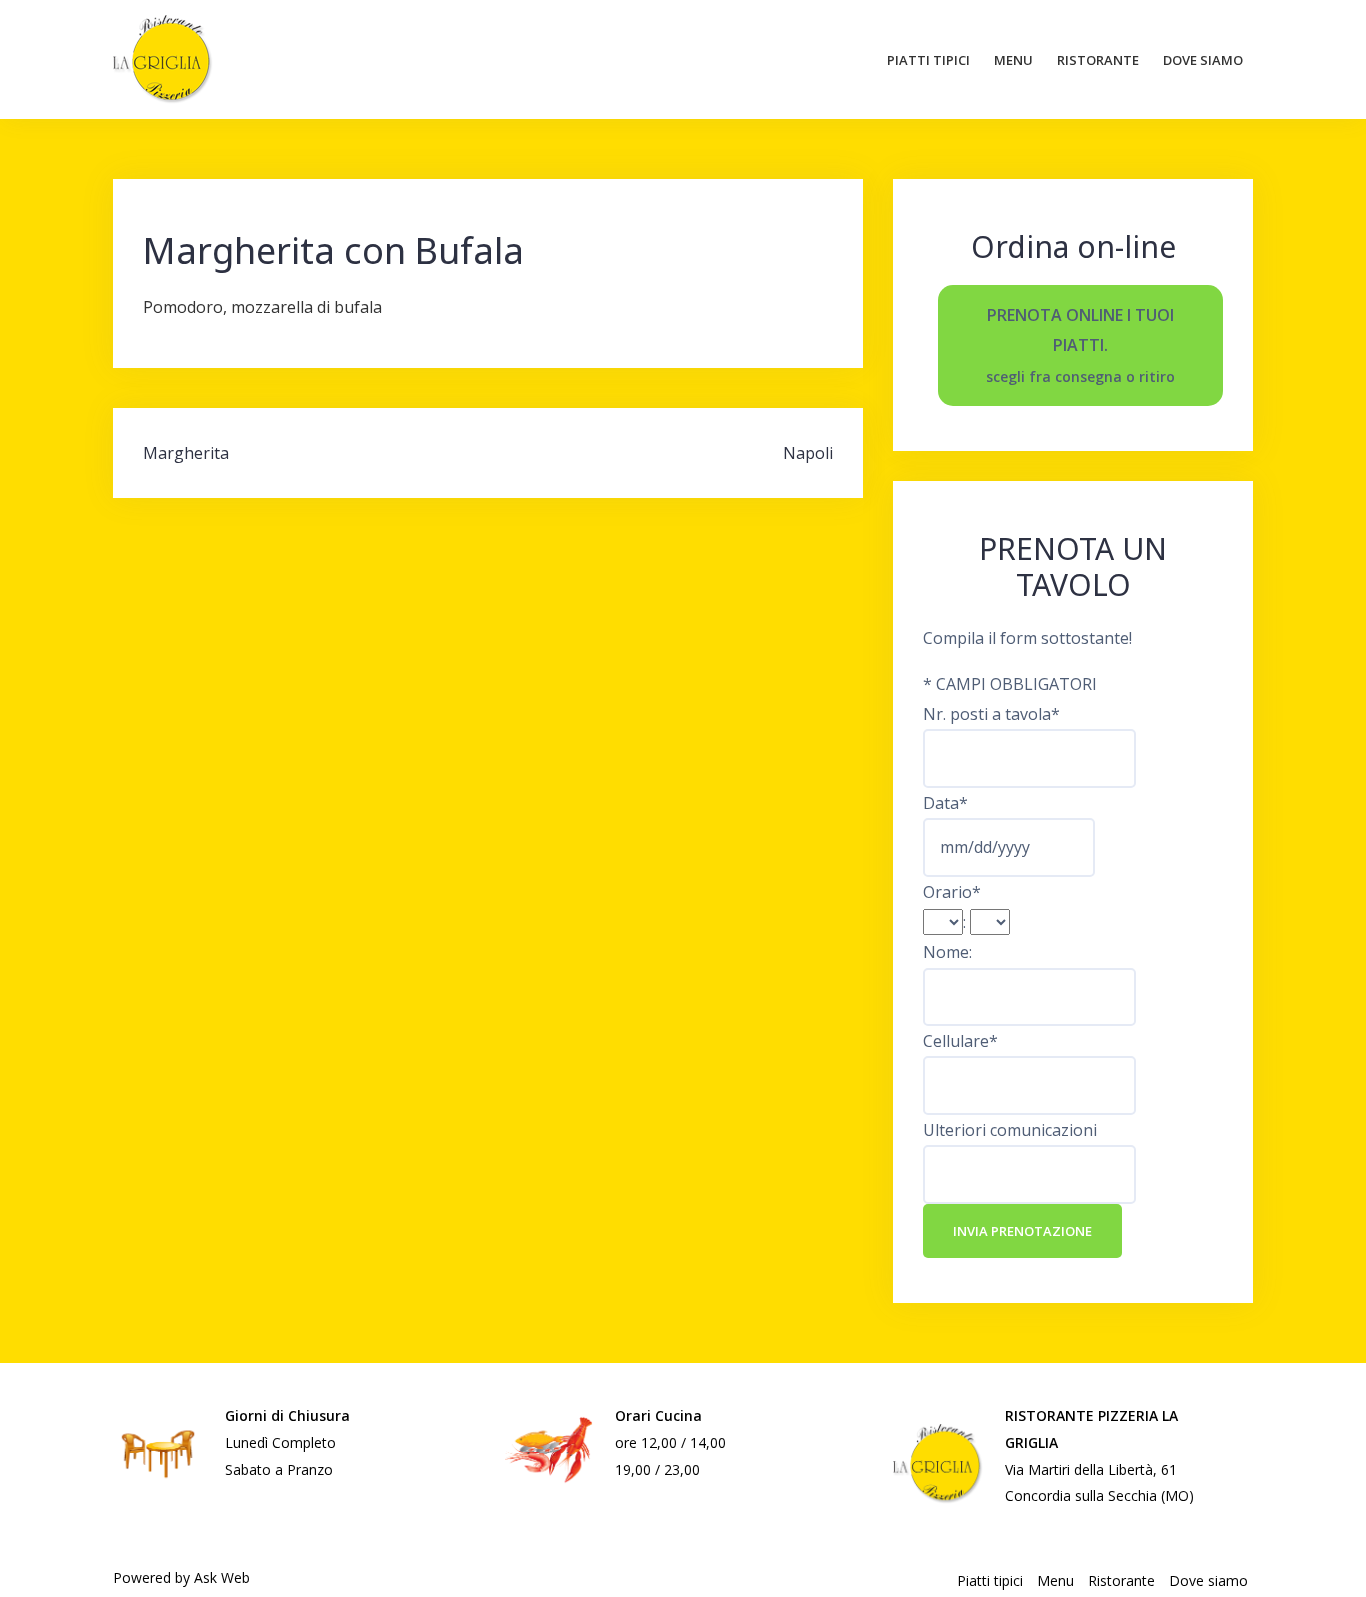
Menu (1013, 60)
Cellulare (960, 1041)
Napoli (808, 453)
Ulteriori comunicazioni (1010, 1130)
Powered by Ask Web (181, 1577)
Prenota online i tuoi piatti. (1080, 345)
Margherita (186, 453)
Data (945, 803)
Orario (952, 892)
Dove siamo (1203, 60)
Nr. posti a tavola (991, 714)
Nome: (947, 952)
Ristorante (1098, 60)
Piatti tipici (928, 60)
